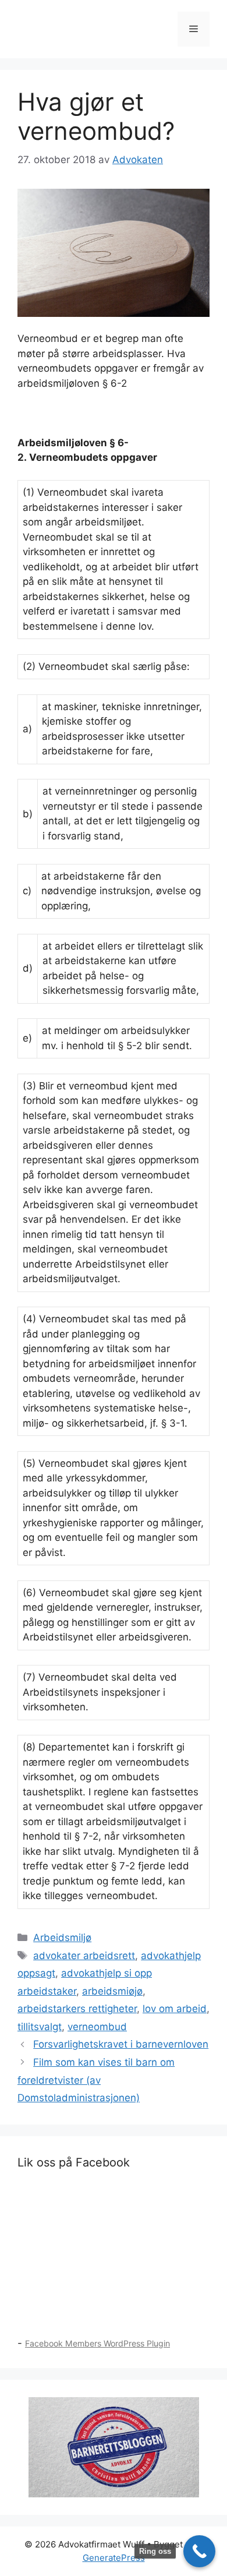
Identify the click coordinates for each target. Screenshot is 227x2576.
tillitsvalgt (40, 2027)
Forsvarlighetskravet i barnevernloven (121, 2044)
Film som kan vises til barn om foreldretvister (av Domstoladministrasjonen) (96, 2080)
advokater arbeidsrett (84, 1956)
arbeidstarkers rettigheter (77, 2009)
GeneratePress (114, 2558)
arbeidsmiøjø (112, 1991)
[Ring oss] (199, 2551)
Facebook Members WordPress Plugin (97, 2343)
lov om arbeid (175, 2009)
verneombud (97, 2027)
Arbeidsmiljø (62, 1938)
